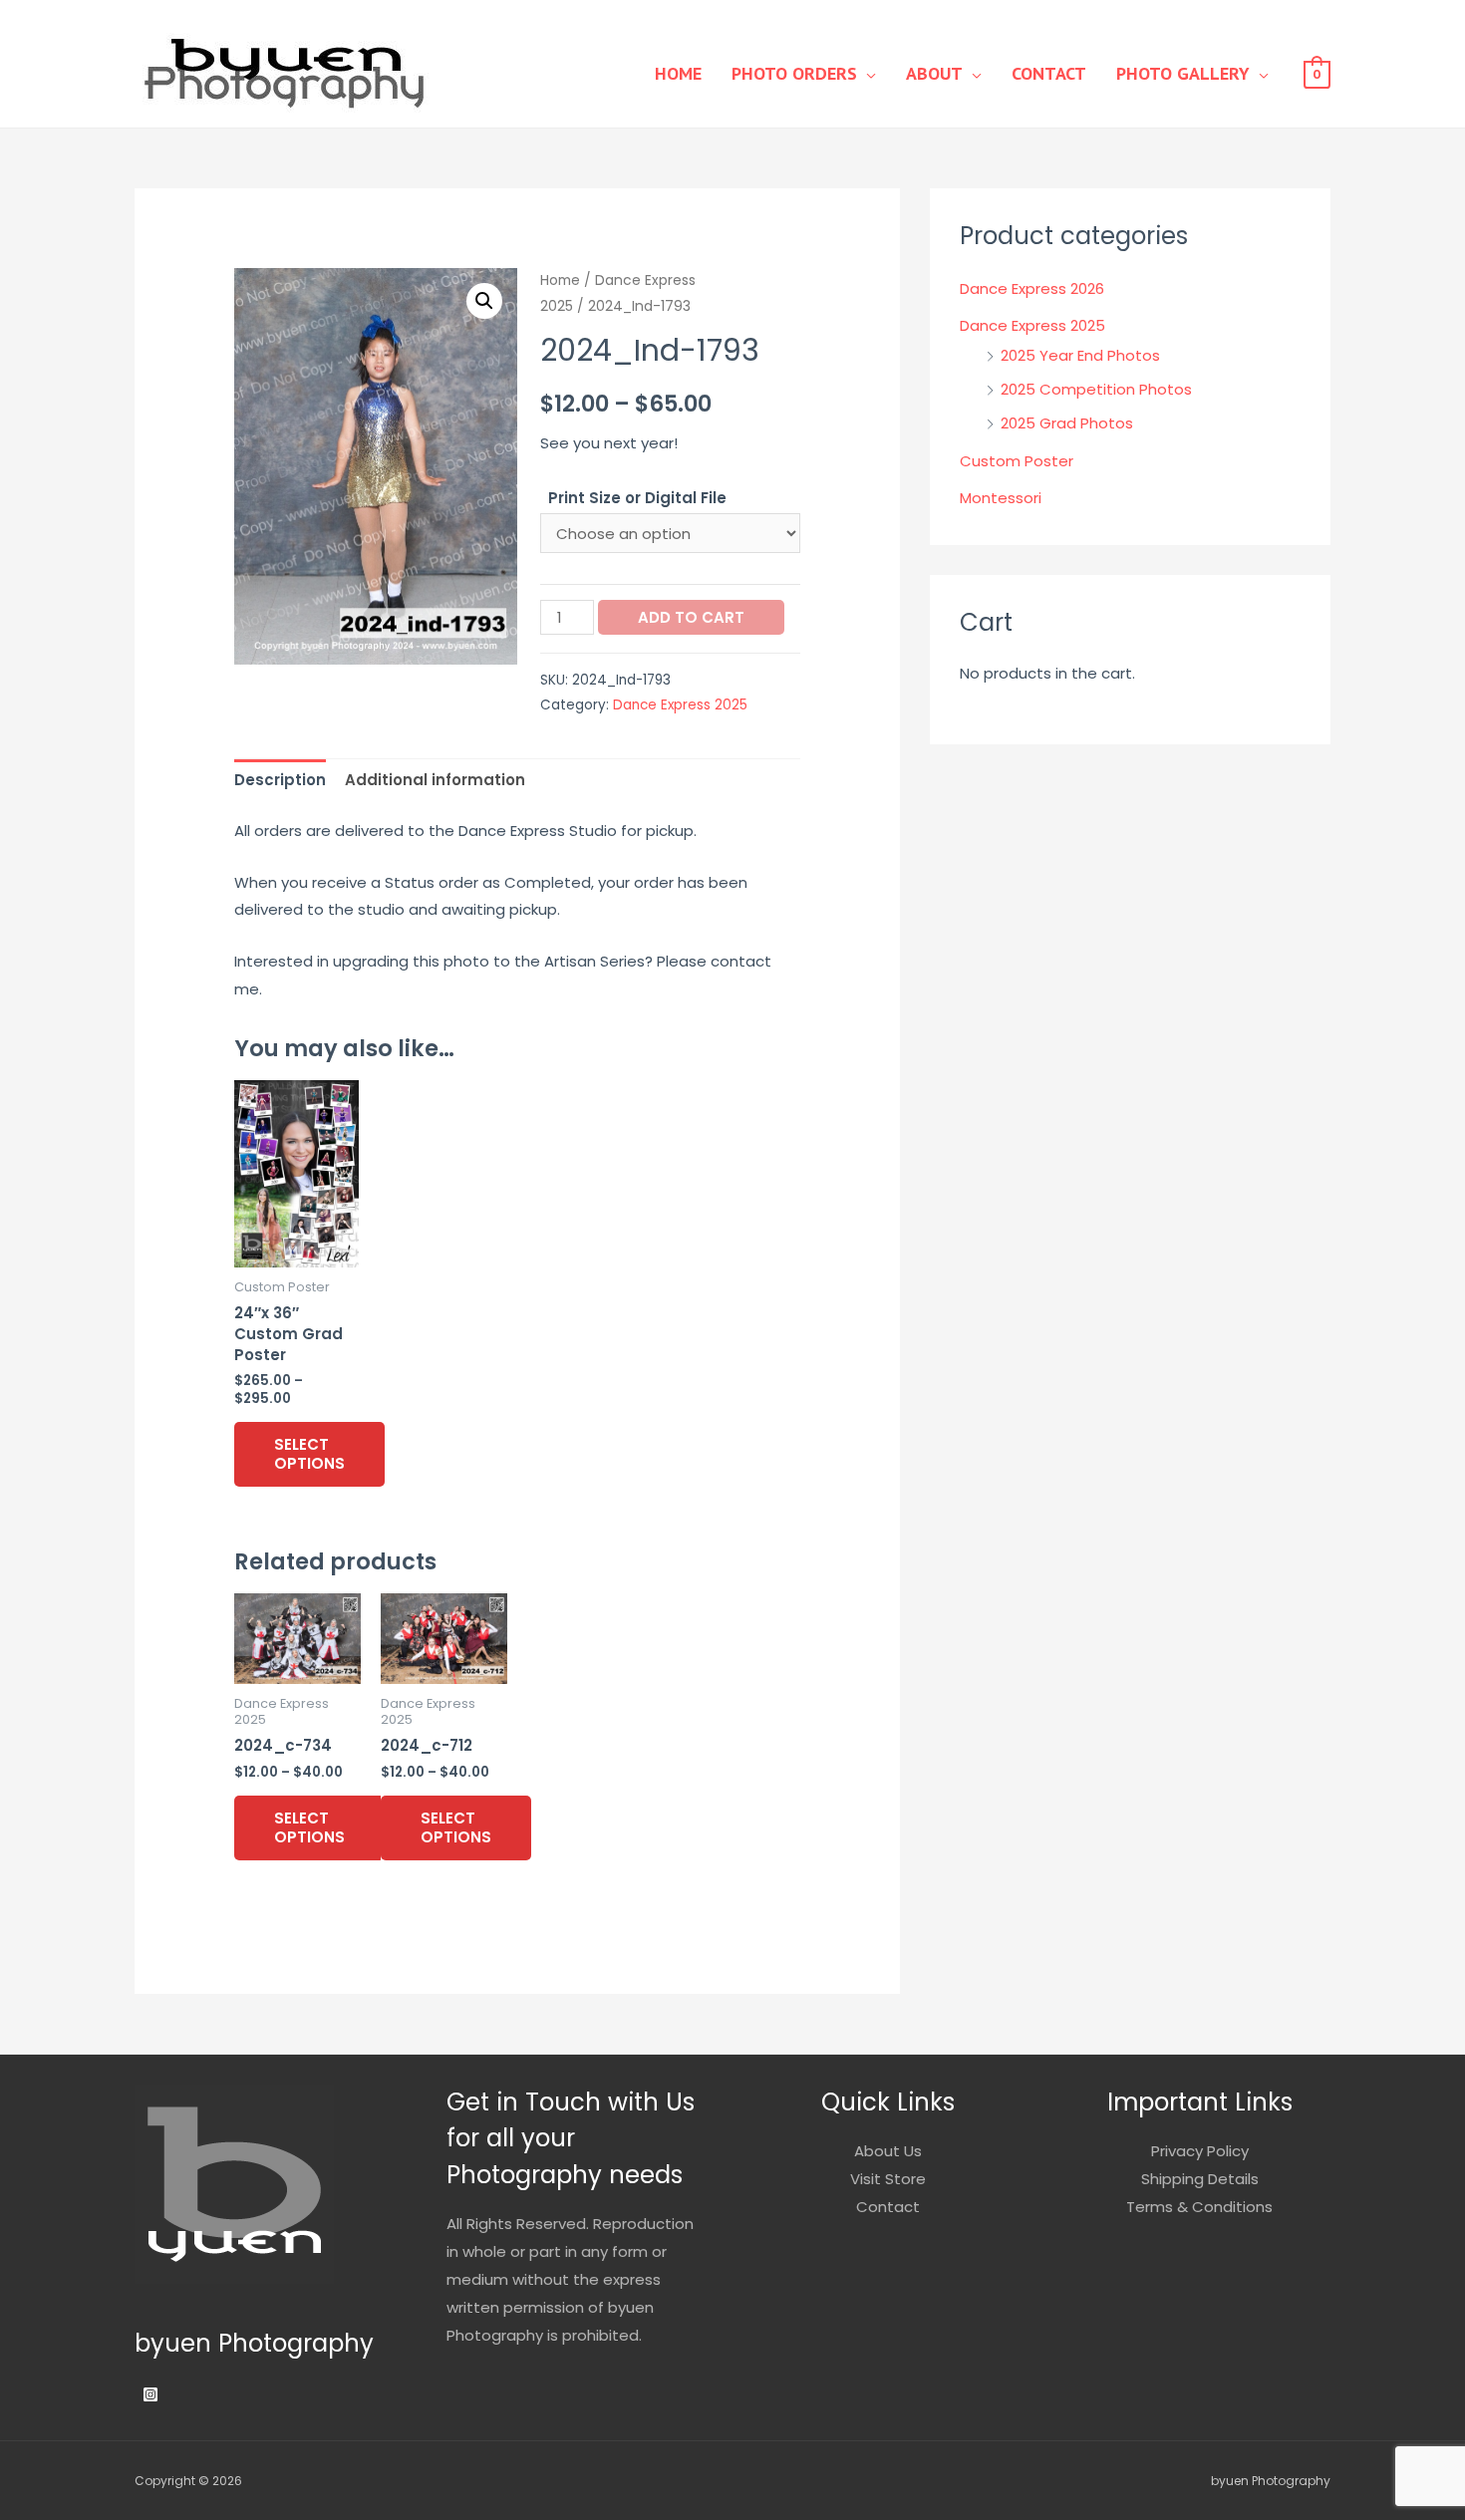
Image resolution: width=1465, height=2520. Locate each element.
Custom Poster (1017, 461)
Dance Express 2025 (680, 705)
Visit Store (888, 2179)
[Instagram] (150, 2394)
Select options (309, 1454)
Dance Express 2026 (1032, 288)
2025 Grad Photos (1067, 423)
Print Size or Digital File (637, 498)
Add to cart (691, 617)
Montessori (1001, 498)
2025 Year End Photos (1080, 355)
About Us (888, 2151)
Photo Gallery (1183, 73)
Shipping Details (1200, 2179)
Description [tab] (280, 780)
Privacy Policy (1200, 2151)
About (934, 73)
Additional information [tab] (435, 780)
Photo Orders (794, 73)
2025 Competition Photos (1096, 389)
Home (678, 73)
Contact (1049, 73)
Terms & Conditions (1199, 2207)
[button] (484, 301)
